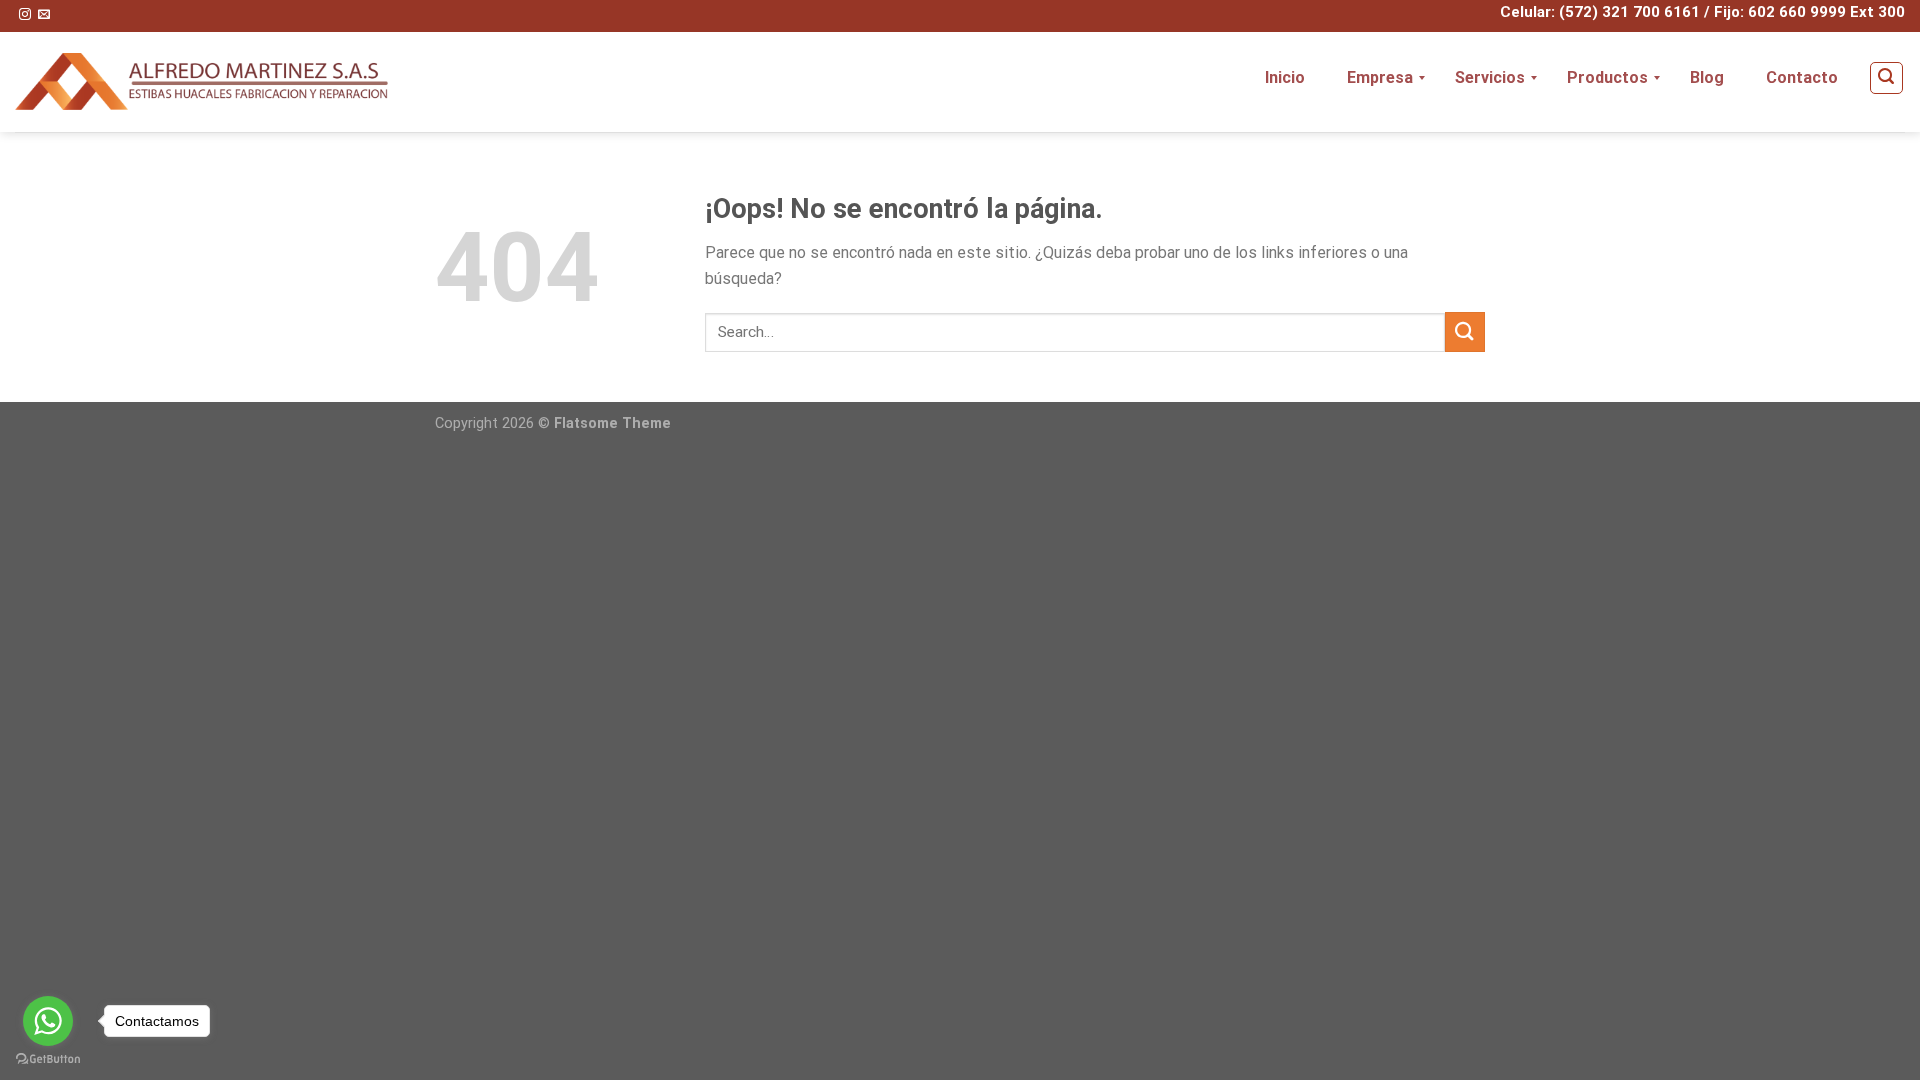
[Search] (1887, 78)
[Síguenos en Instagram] (25, 15)
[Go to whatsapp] (48, 1021)
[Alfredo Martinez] (201, 82)
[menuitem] (1285, 78)
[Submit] (1465, 331)
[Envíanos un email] (44, 15)
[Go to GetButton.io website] (48, 1059)
